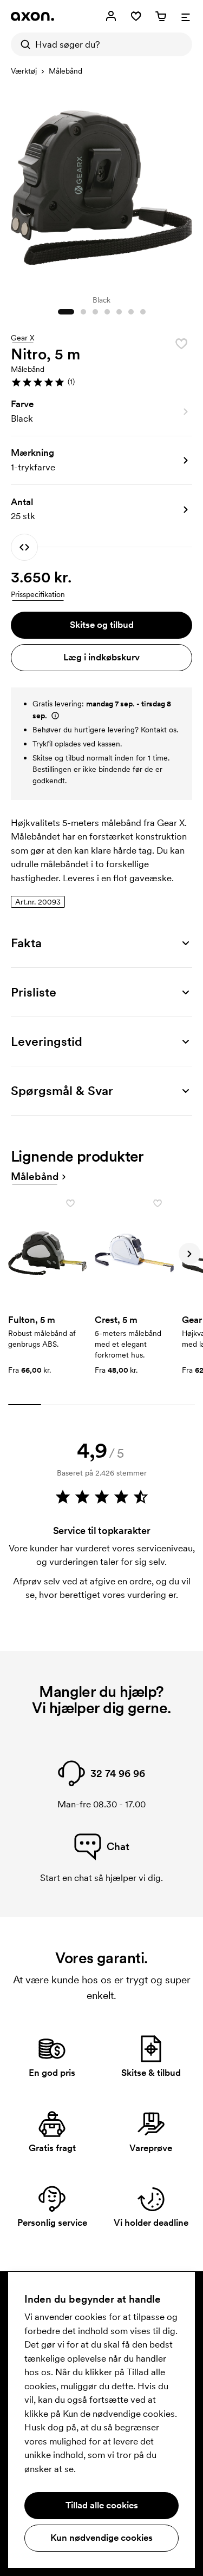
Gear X (23, 338)
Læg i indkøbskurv (101, 657)
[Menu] (186, 16)
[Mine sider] (111, 16)
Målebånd (66, 71)
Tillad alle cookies (102, 2505)
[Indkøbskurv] (161, 16)
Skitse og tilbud (102, 625)
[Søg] (23, 44)
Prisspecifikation (38, 594)
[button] (101, 382)
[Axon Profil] (32, 16)
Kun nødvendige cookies (101, 2538)
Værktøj (24, 71)
